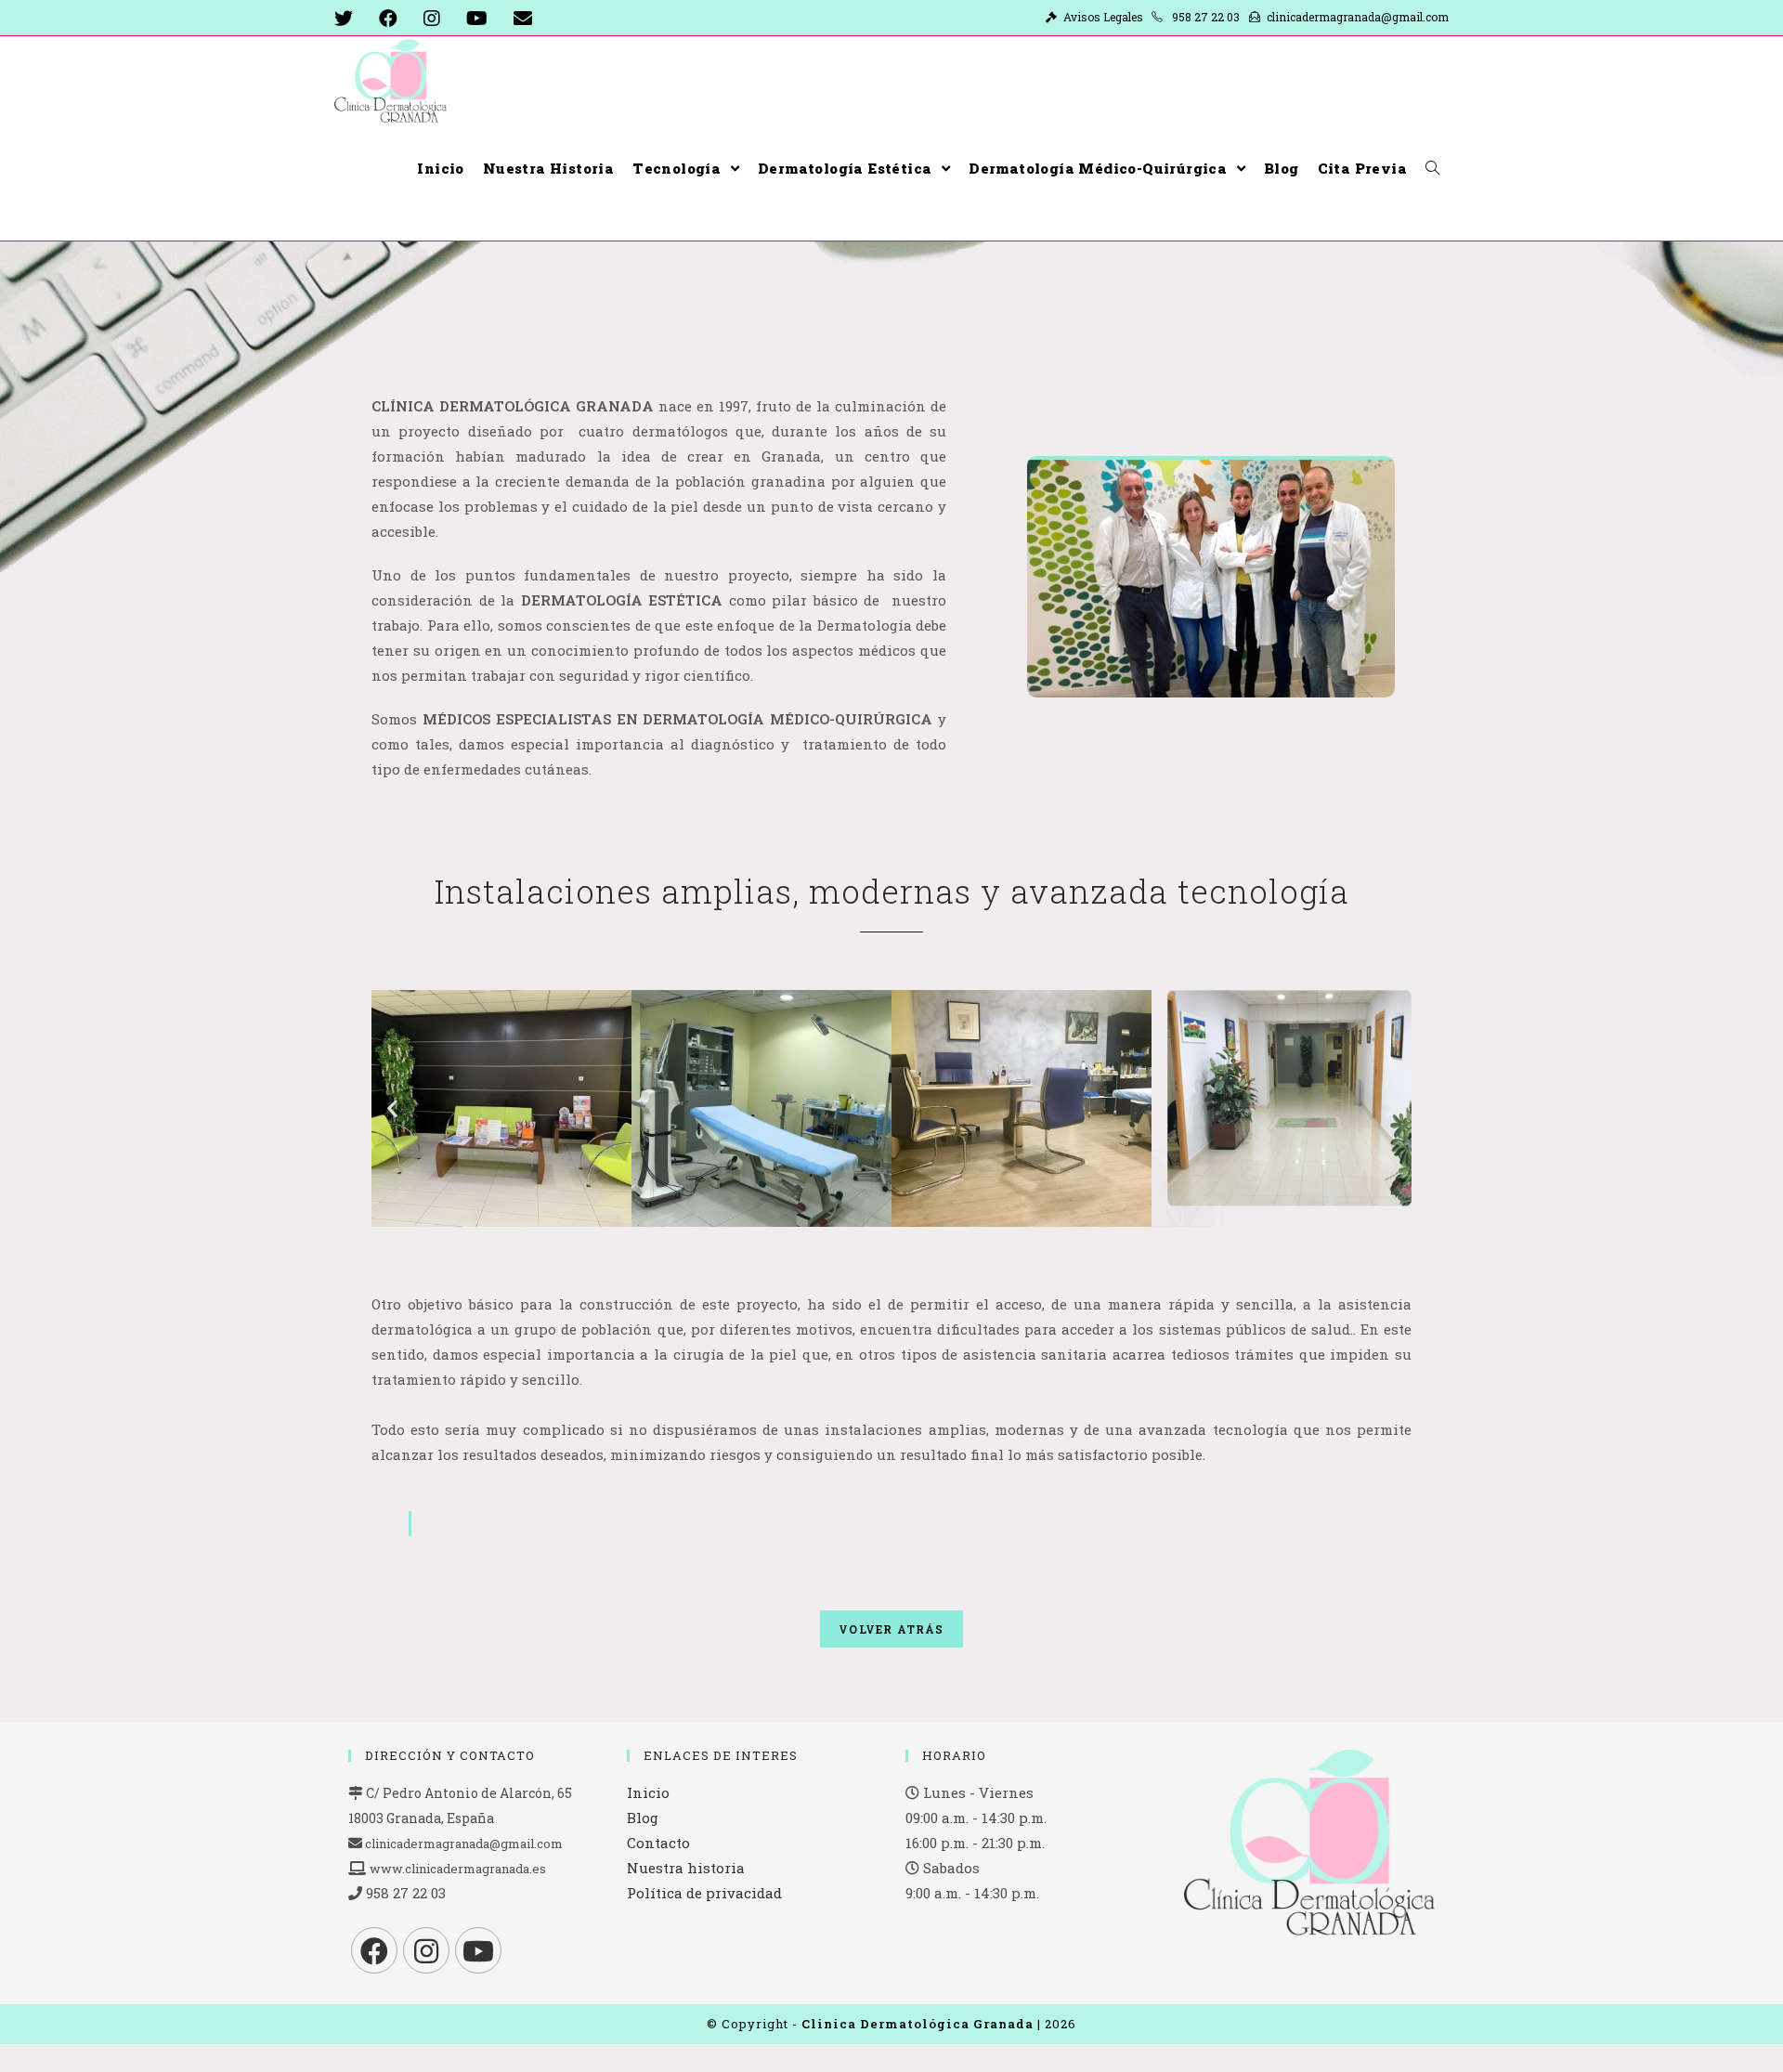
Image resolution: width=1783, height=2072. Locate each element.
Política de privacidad (704, 1893)
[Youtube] (478, 1950)
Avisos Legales (1106, 17)
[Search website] (1432, 169)
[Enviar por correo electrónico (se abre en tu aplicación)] (523, 18)
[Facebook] (374, 1950)
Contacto (658, 1843)
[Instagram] (426, 1950)
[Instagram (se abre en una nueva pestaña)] (432, 18)
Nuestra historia (686, 1868)
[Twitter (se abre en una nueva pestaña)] (350, 18)
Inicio (648, 1792)
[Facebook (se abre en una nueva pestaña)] (388, 18)
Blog (643, 1818)
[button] (392, 1108)
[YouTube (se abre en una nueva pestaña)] (477, 18)
